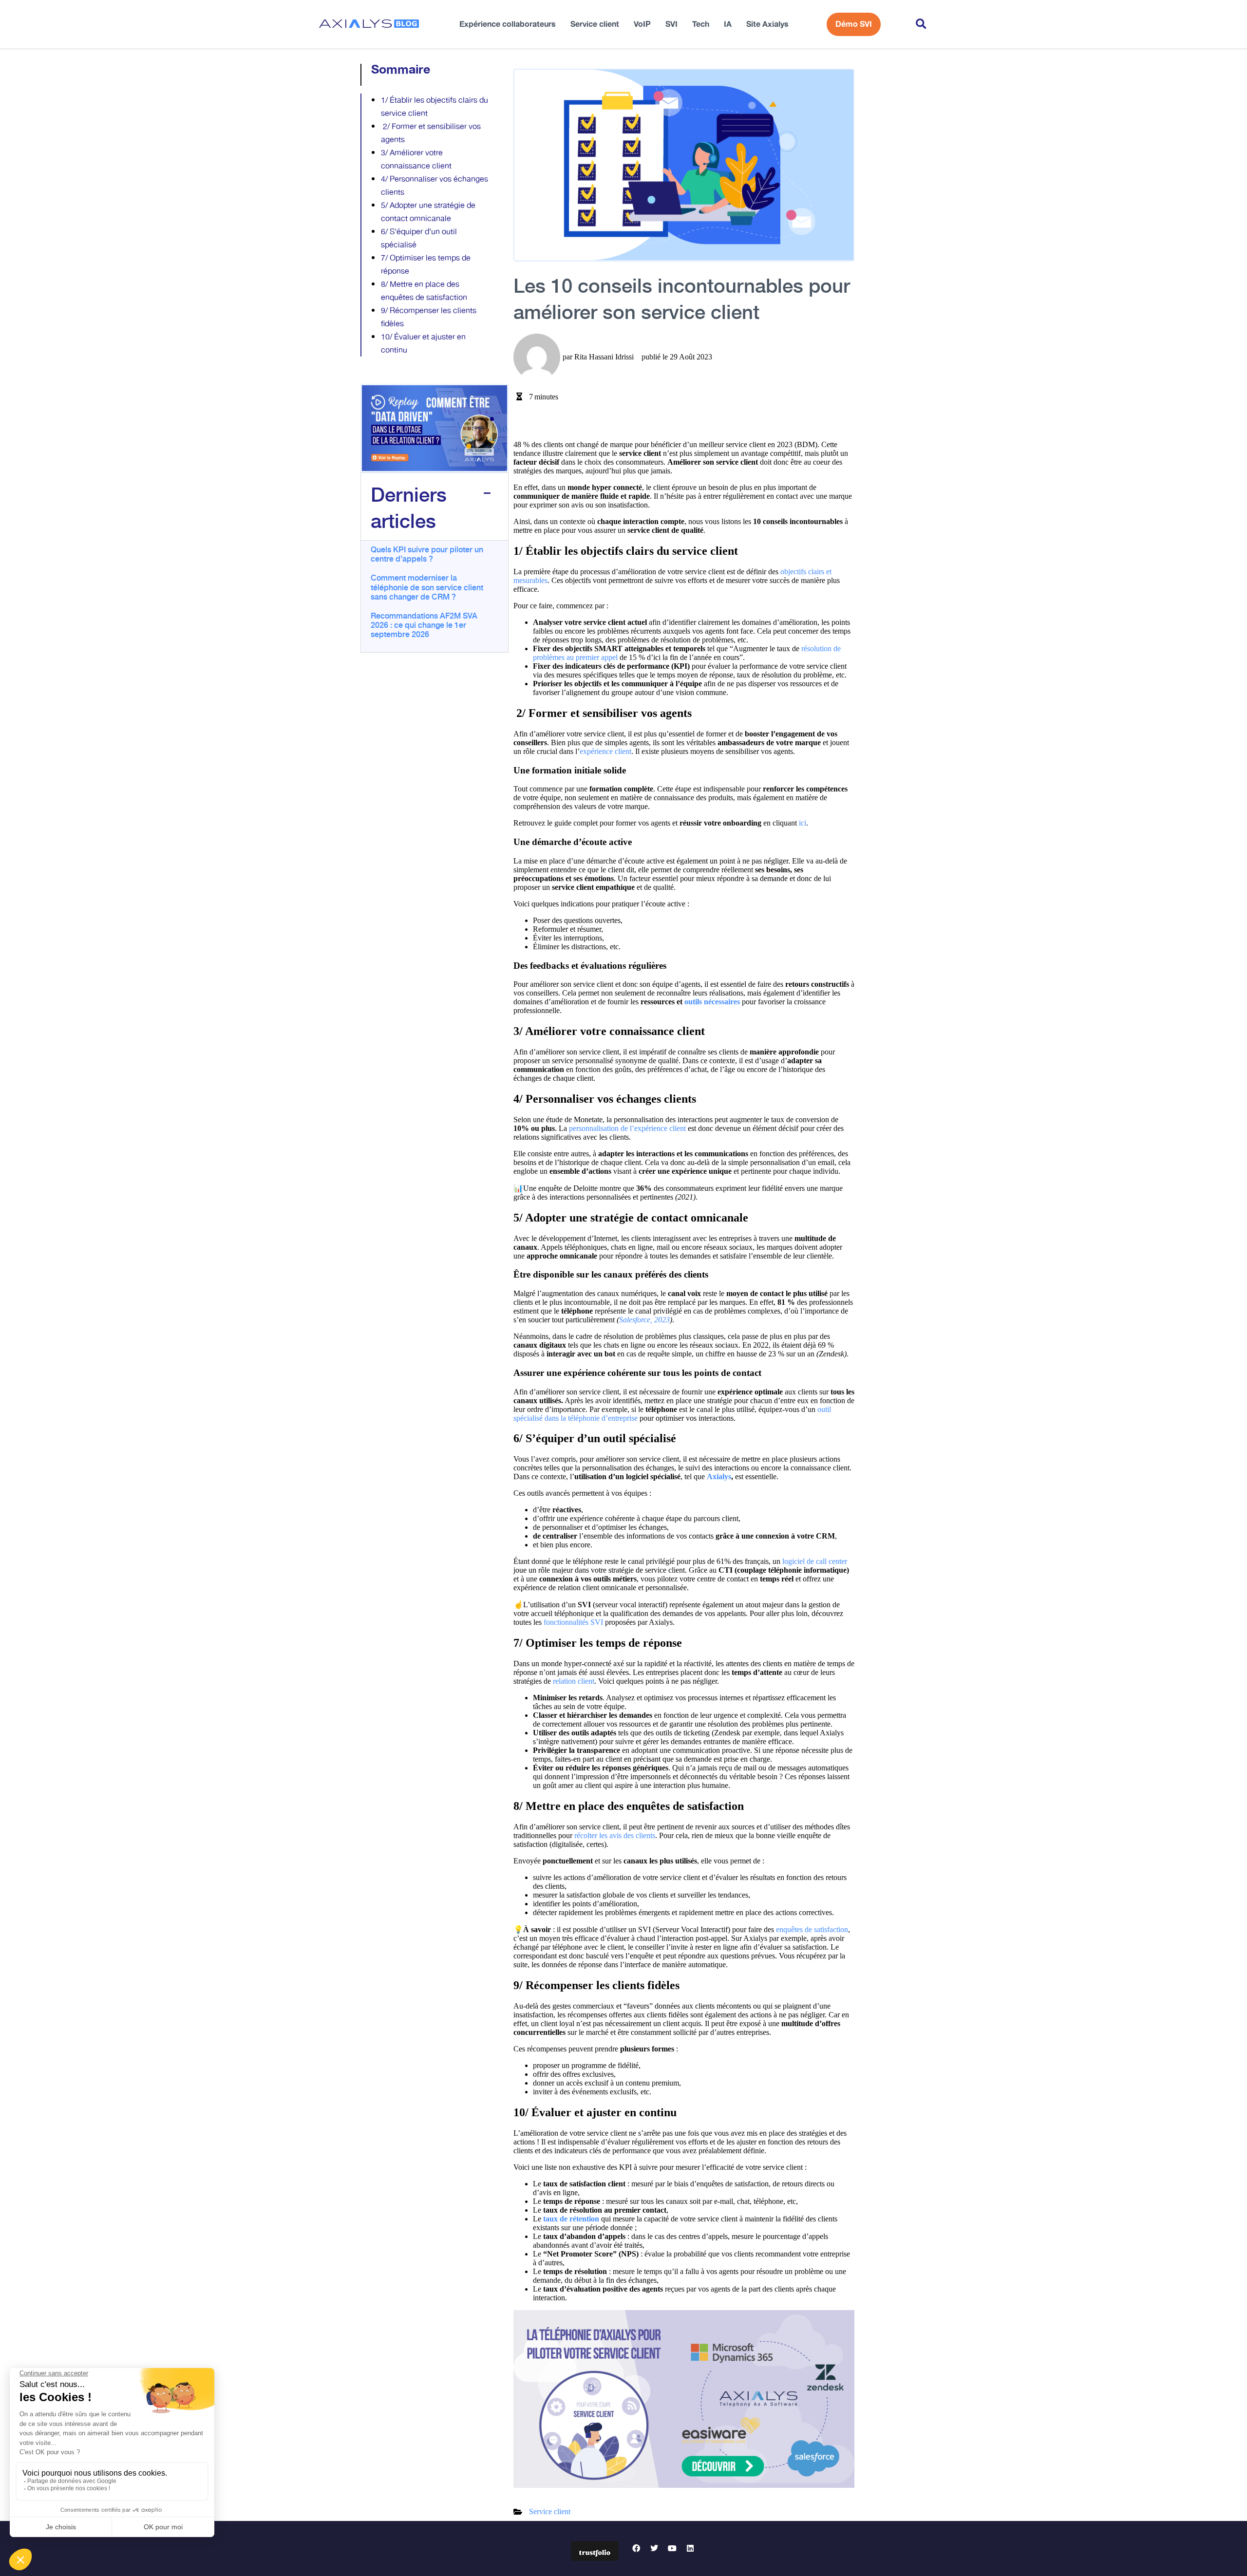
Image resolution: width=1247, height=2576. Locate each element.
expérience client (605, 751)
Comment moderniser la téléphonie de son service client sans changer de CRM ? (427, 586)
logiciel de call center (815, 1561)
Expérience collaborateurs (508, 24)
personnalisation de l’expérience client (627, 1128)
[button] (921, 25)
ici (803, 823)
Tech (701, 24)
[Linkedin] (690, 2548)
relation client (574, 1681)
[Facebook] (636, 2548)
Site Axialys (767, 24)
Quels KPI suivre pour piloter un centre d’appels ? (427, 554)
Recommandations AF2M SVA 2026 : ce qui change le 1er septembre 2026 (424, 624)
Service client (595, 24)
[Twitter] (654, 2548)
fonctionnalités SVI (573, 1622)
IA (728, 24)
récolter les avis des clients (615, 1835)
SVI (671, 24)
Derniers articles (409, 507)
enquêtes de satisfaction (812, 1929)
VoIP (642, 24)
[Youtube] (672, 2548)
